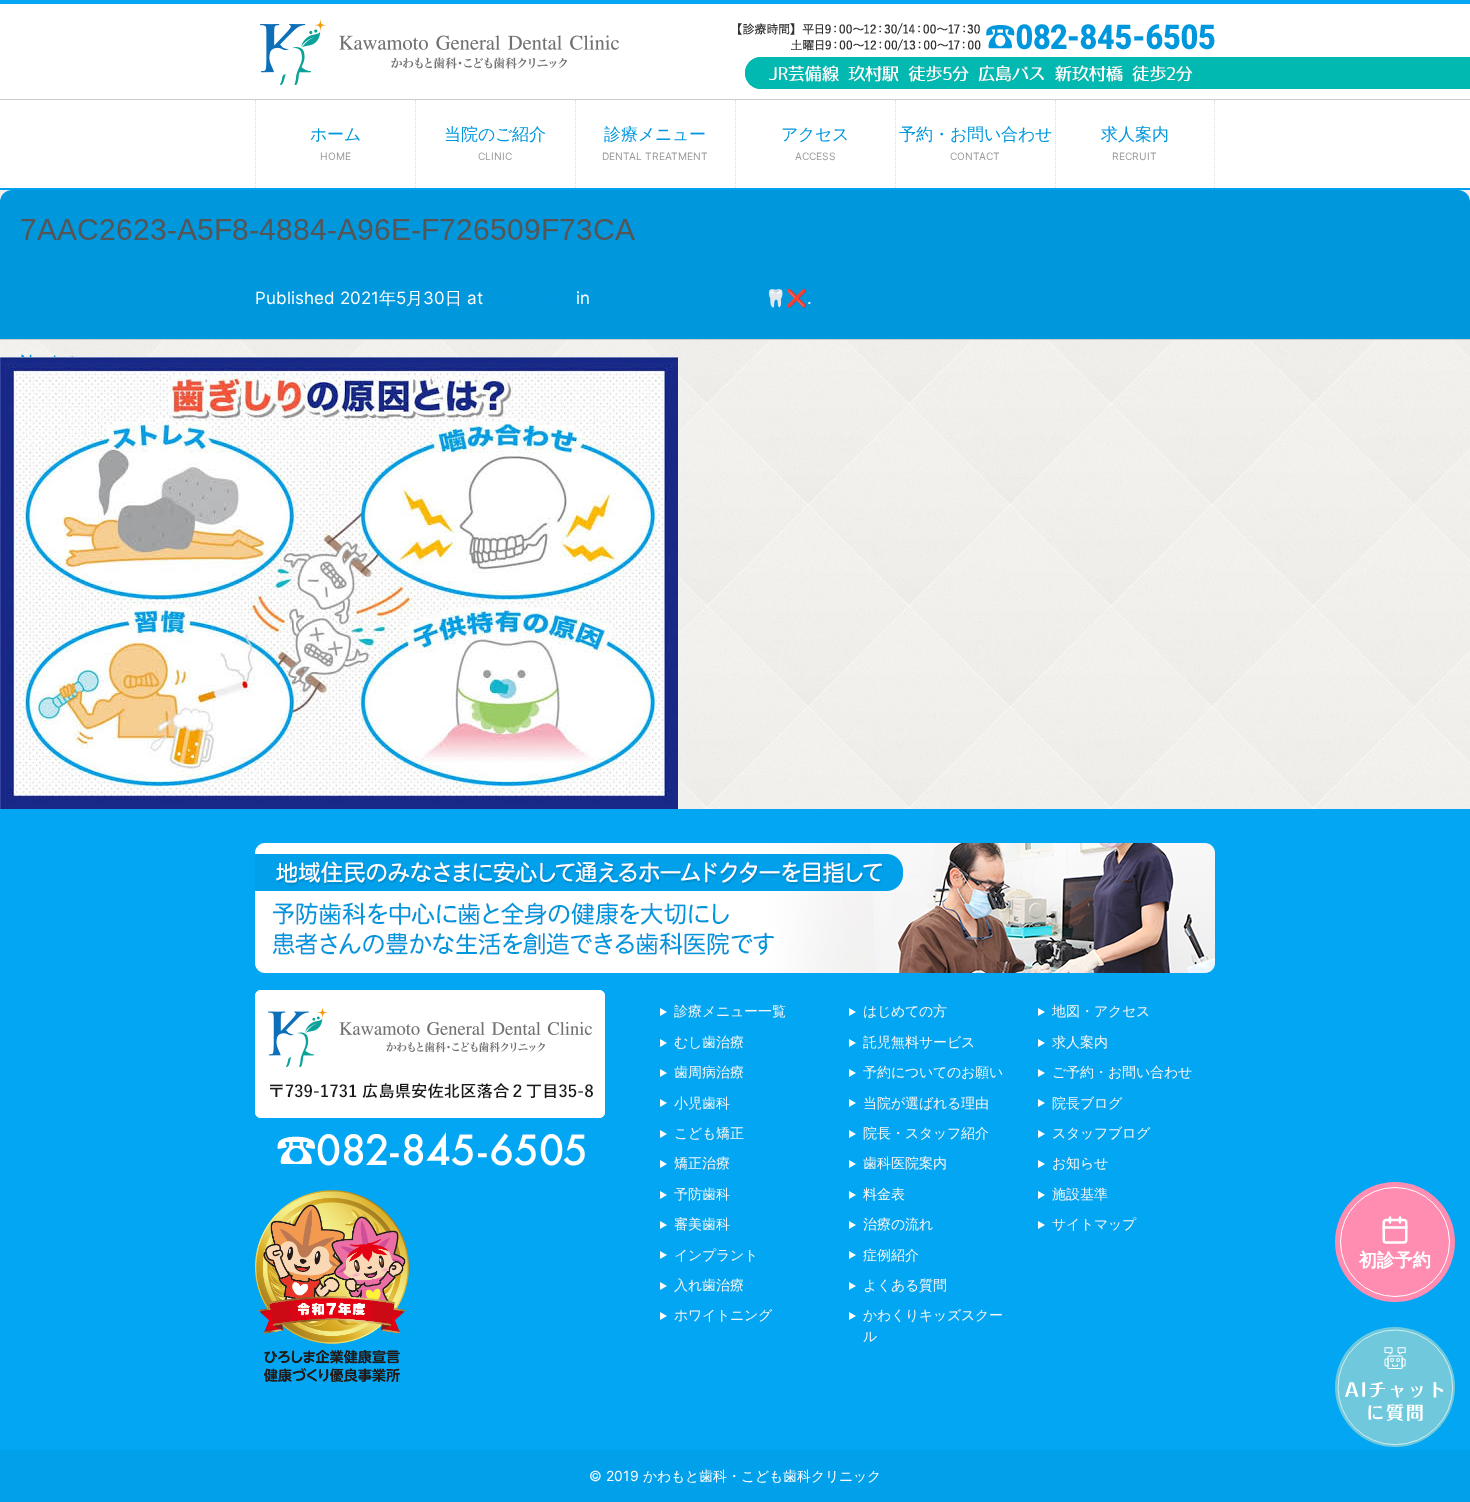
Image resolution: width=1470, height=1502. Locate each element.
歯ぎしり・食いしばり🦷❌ (701, 298)
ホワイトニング (723, 1314)
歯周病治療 (709, 1071)
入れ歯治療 (709, 1284)
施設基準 (1080, 1193)
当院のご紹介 (495, 143)
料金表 (884, 1193)
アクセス (815, 143)
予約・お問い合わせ (975, 143)
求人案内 (1135, 143)
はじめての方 (905, 1010)
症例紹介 (891, 1254)
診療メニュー (655, 143)
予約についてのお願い (933, 1071)
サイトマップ (1094, 1223)
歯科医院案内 (905, 1162)
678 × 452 (529, 298)
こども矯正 (709, 1132)
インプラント (716, 1254)
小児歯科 (702, 1102)
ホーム (335, 143)
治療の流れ (898, 1223)
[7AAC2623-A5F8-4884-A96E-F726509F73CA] (339, 794)
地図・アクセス (1101, 1010)
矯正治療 (702, 1162)
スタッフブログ (1101, 1132)
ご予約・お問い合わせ (1122, 1071)
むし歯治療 (709, 1041)
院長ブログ (1087, 1102)
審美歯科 (702, 1223)
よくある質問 (905, 1284)
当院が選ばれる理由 (926, 1102)
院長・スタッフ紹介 (926, 1132)
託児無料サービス (919, 1041)
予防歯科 (702, 1193)
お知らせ (1080, 1162)
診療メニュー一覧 (730, 1010)
